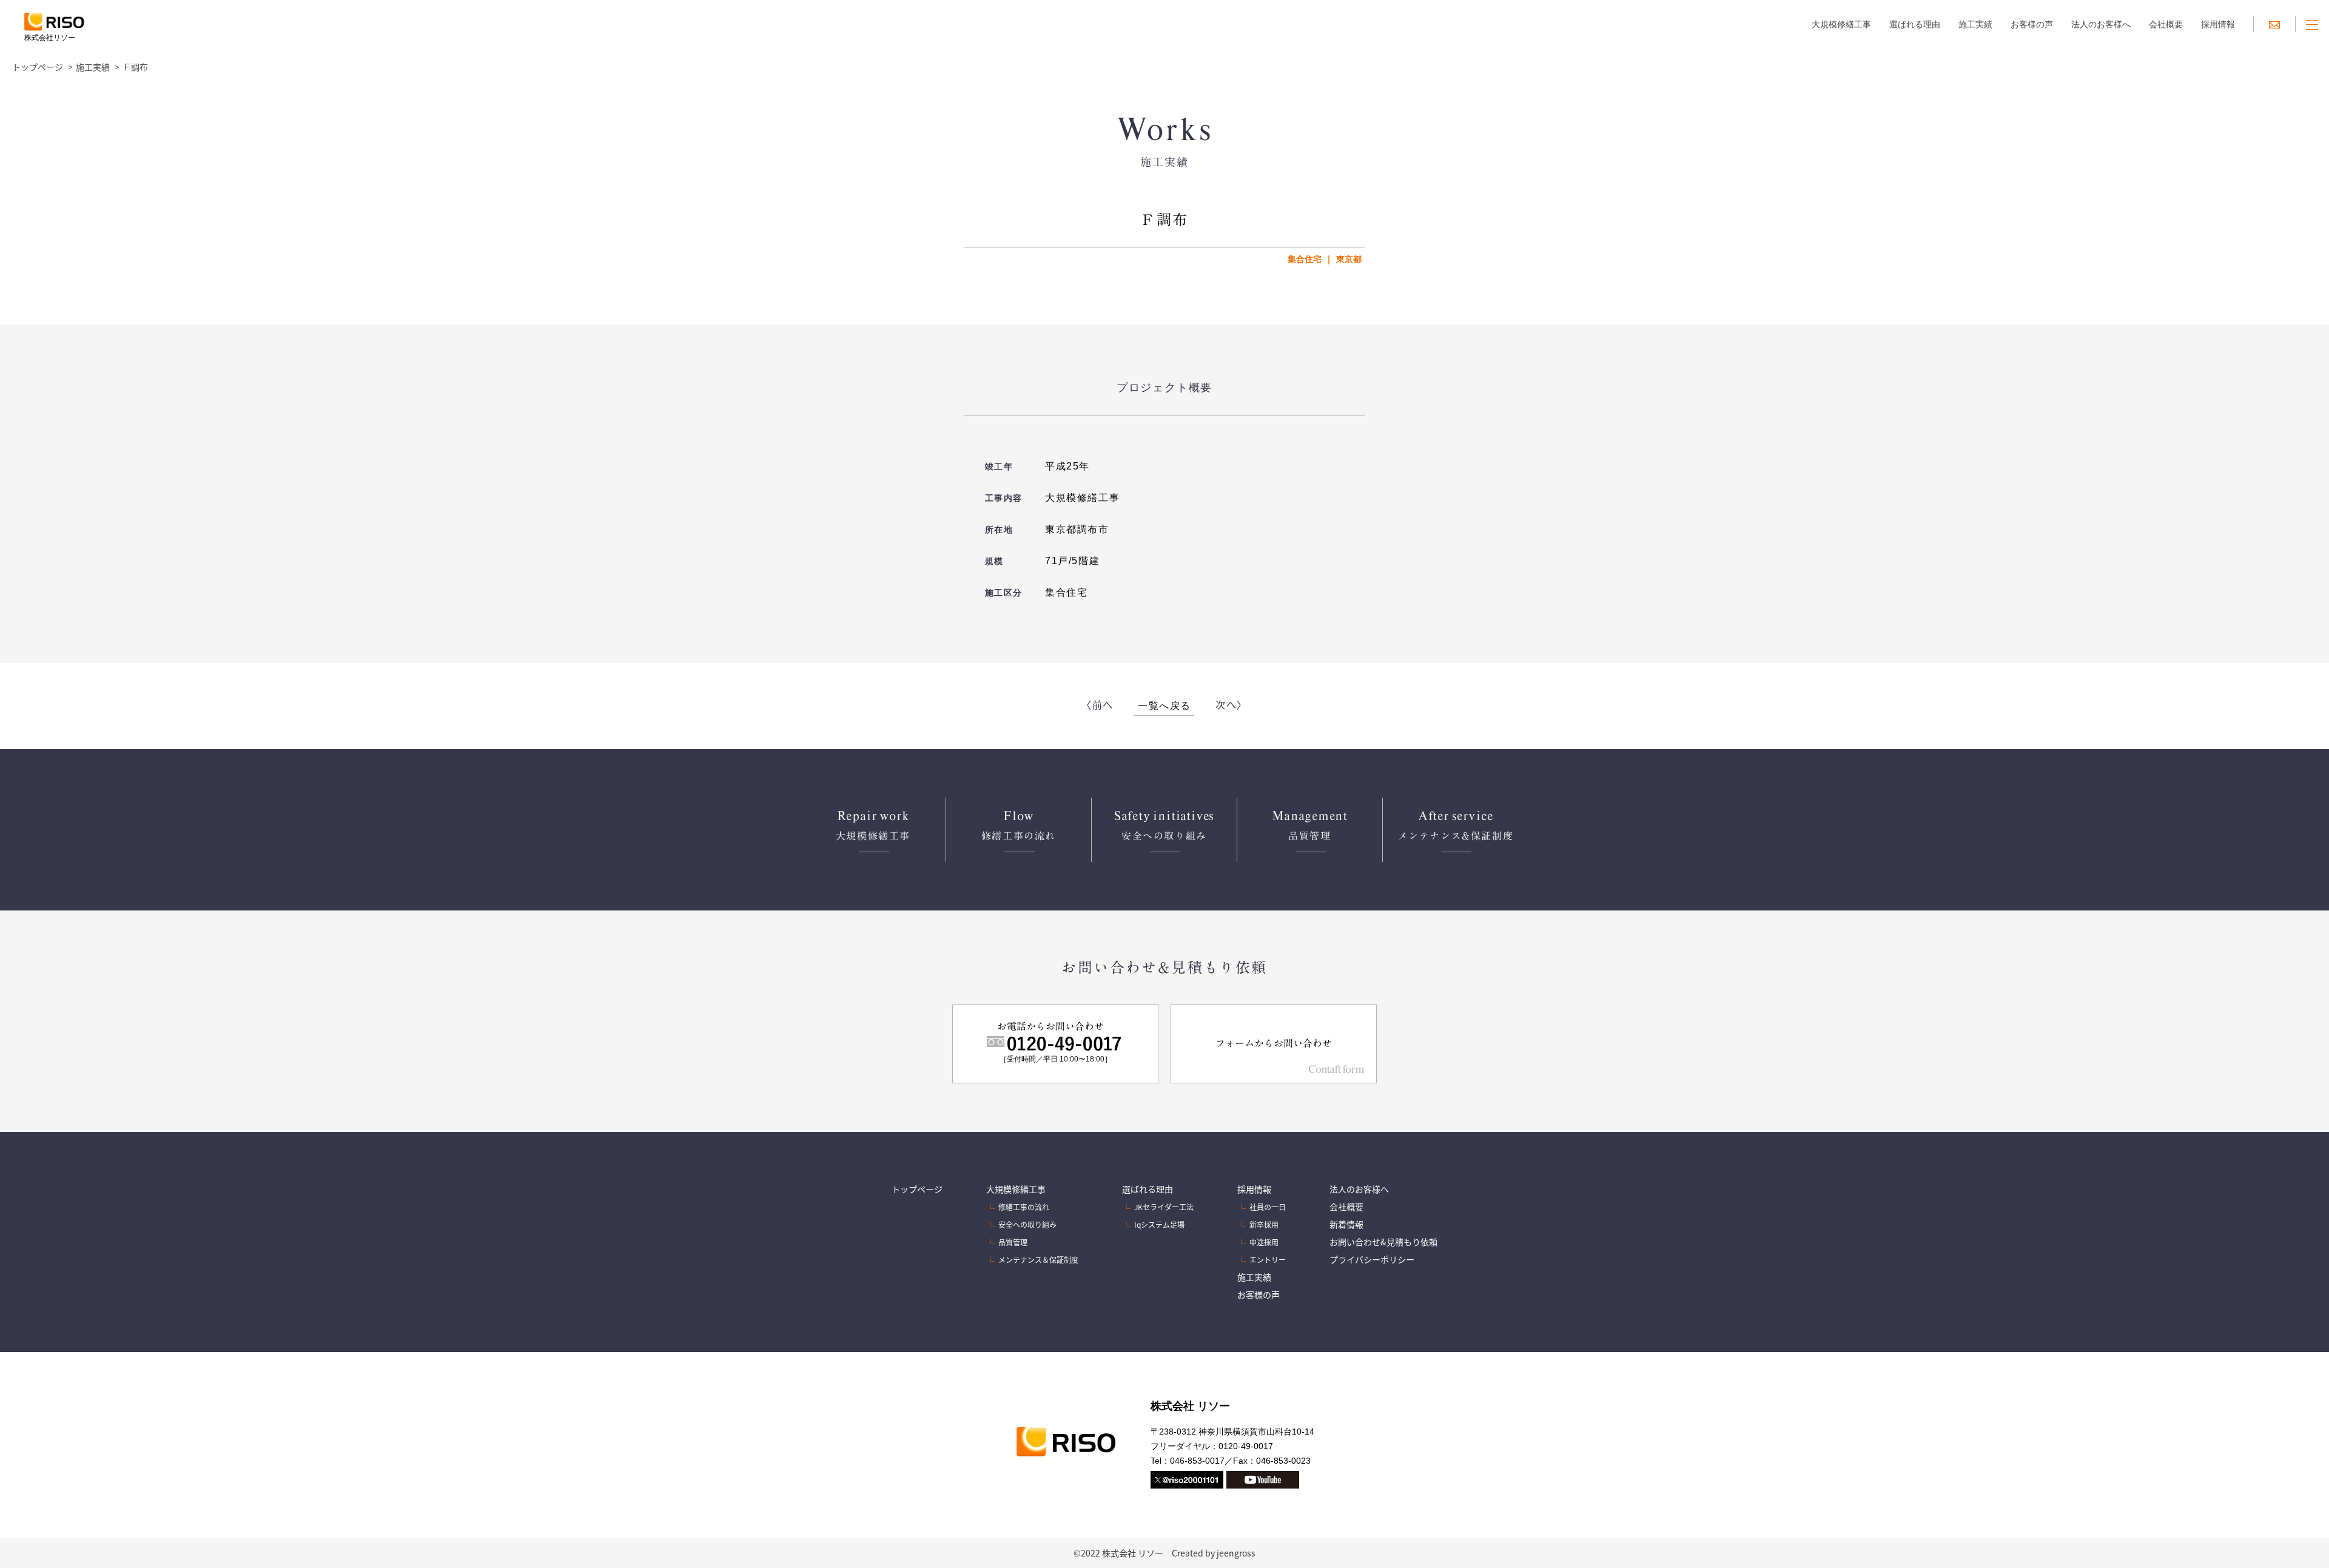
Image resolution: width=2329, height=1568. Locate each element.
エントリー (1268, 1260)
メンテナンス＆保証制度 (1038, 1260)
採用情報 (2218, 24)
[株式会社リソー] (54, 24)
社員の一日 (1268, 1207)
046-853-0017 (1197, 1461)
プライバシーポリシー (1372, 1259)
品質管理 (1013, 1242)
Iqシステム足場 (1159, 1224)
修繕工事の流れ (1024, 1207)
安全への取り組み (1027, 1224)
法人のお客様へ (2101, 24)
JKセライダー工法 (1164, 1207)
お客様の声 (2032, 24)
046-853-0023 (1283, 1461)
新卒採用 (1264, 1224)
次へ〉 (1232, 704)
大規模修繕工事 (1841, 24)
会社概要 (2166, 24)
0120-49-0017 (1246, 1446)
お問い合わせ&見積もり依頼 (1383, 1242)
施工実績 (1975, 24)
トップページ (38, 67)
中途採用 (1264, 1242)
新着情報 (1346, 1224)
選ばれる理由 (1915, 24)
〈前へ (1097, 704)
